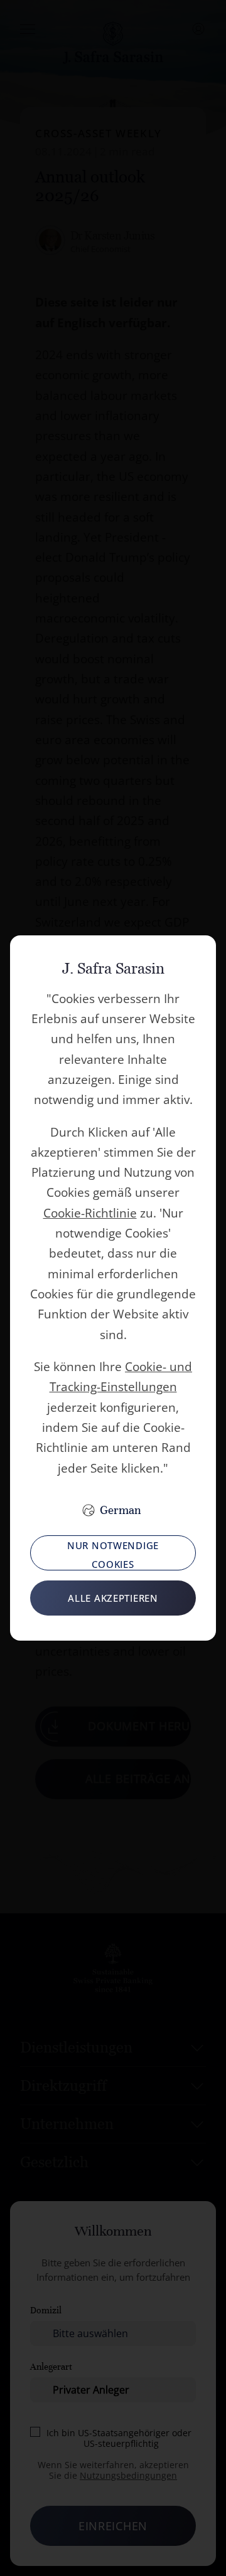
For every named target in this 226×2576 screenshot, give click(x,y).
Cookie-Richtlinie (90, 1213)
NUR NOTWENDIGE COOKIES (113, 1555)
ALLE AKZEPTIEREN (113, 1598)
